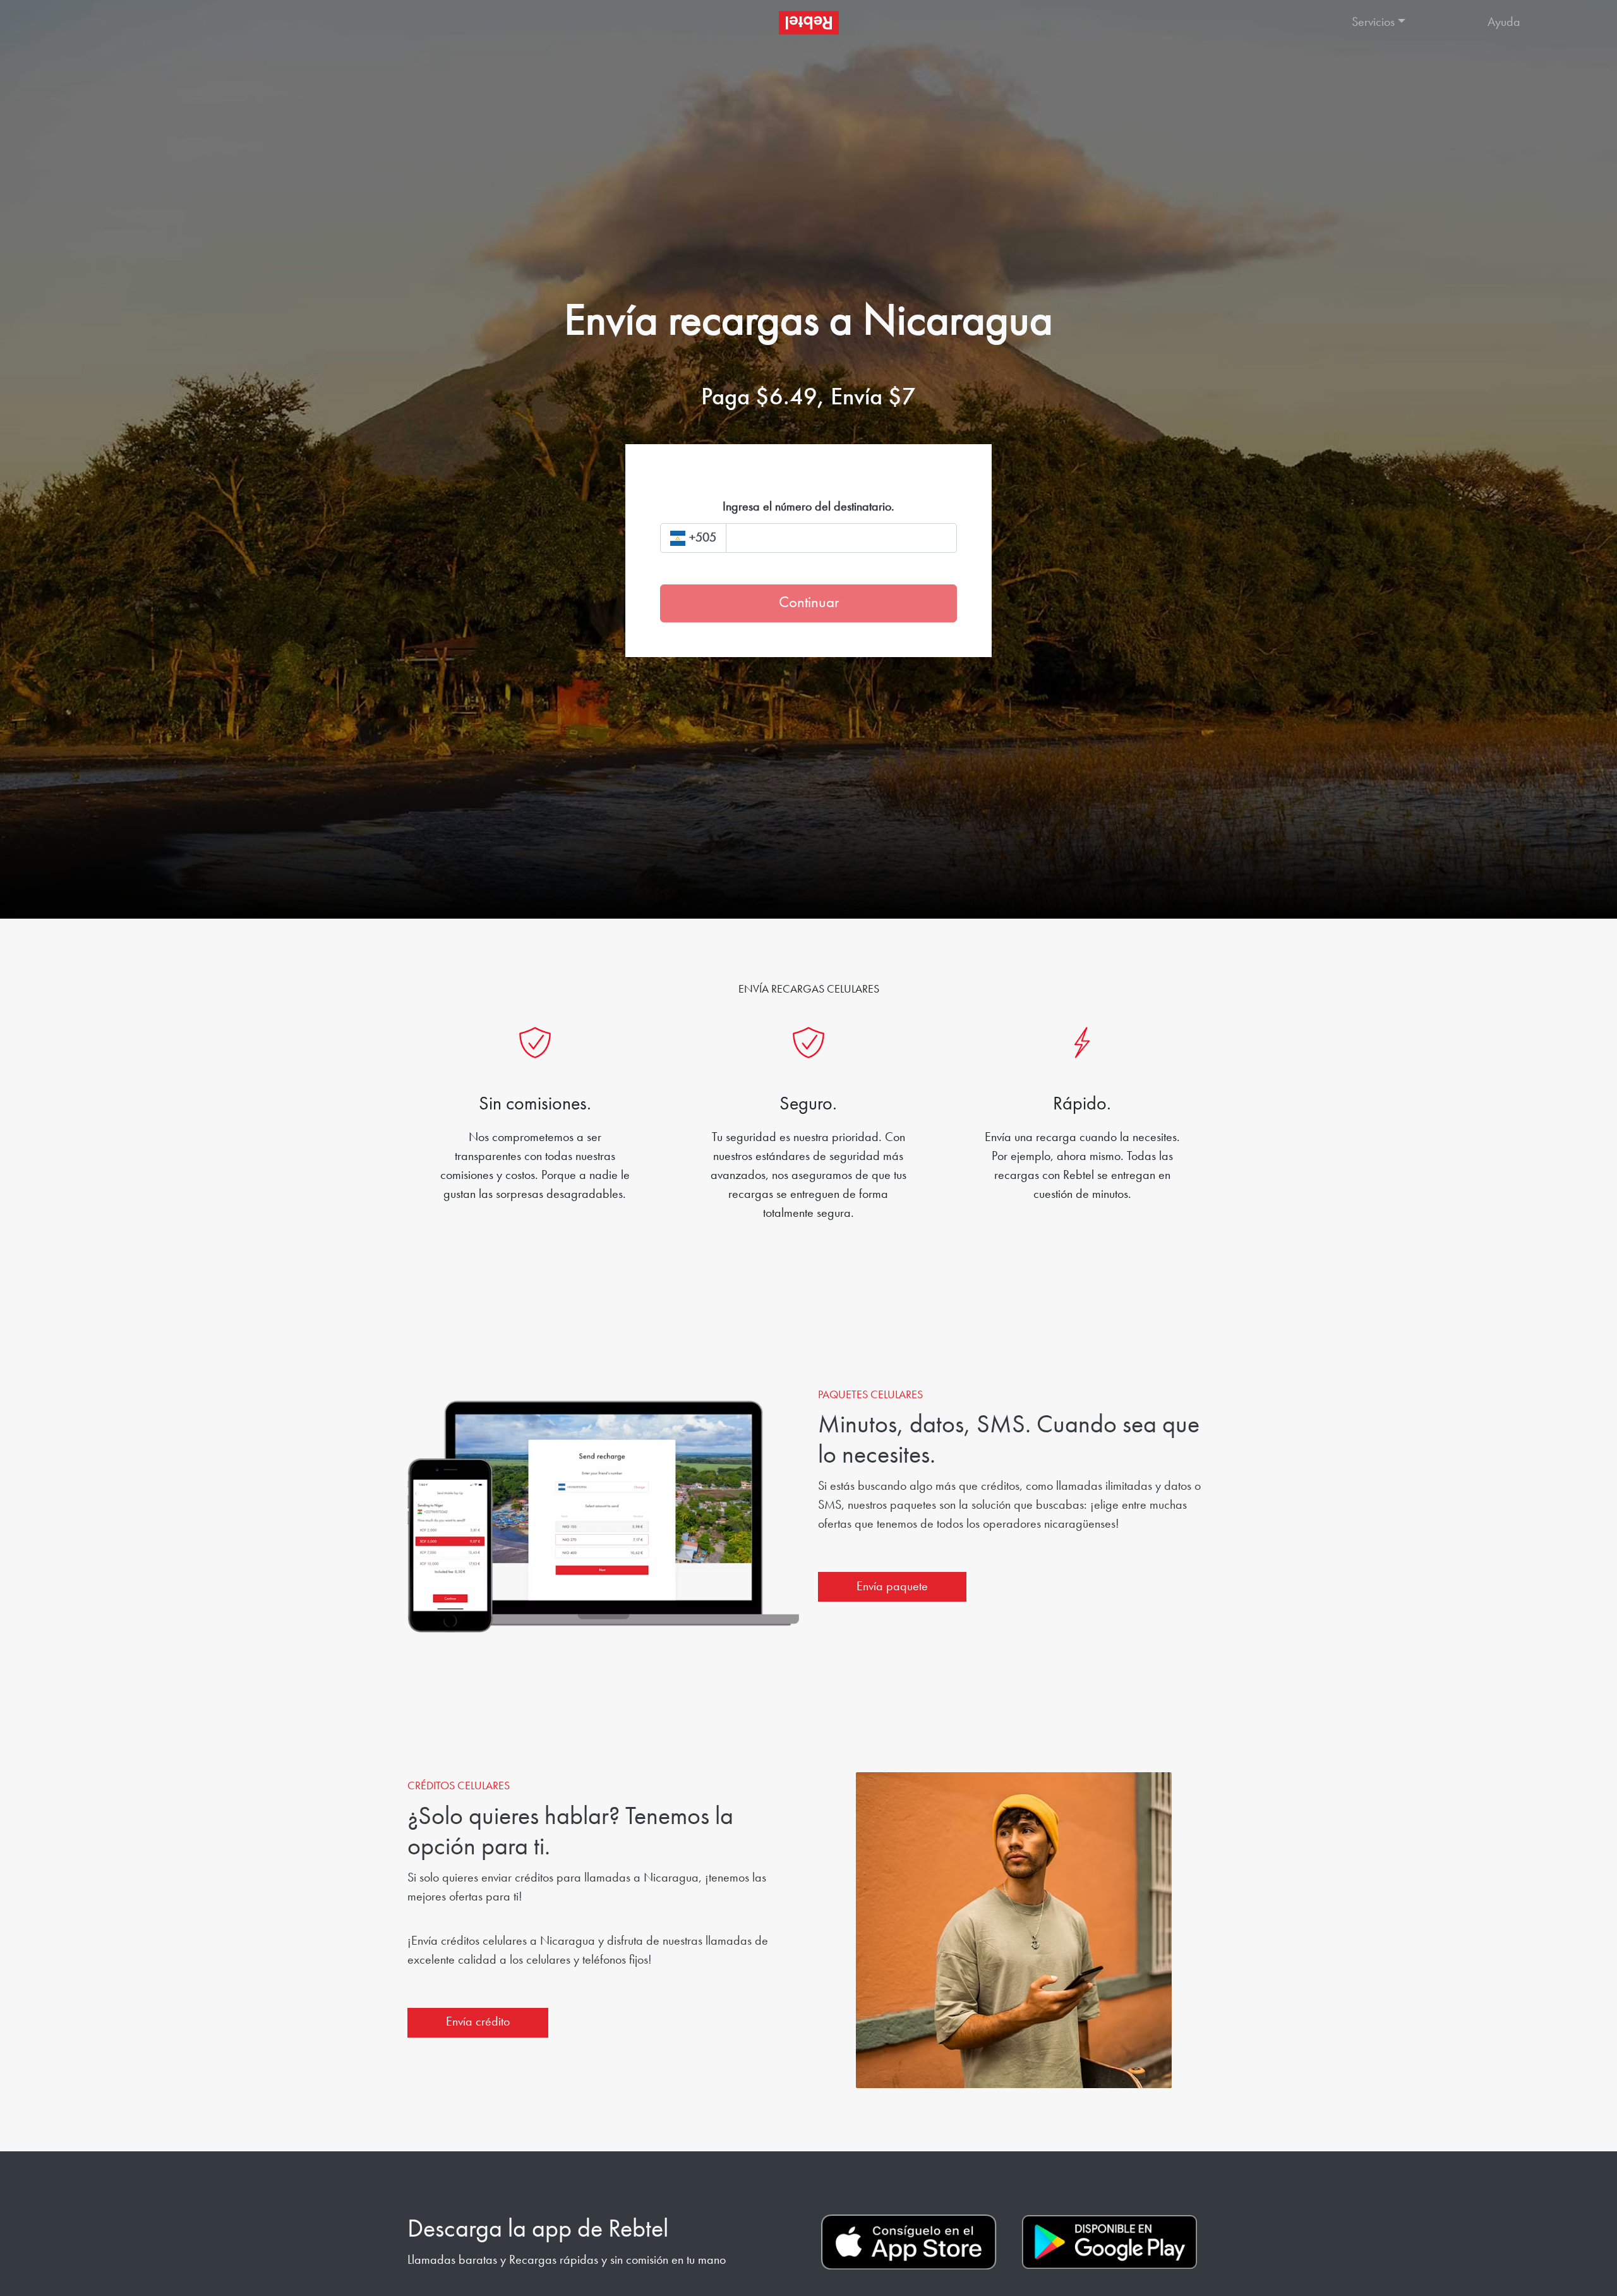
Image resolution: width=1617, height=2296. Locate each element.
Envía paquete (892, 1587)
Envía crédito (478, 2022)
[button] (1407, 23)
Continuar (809, 603)
